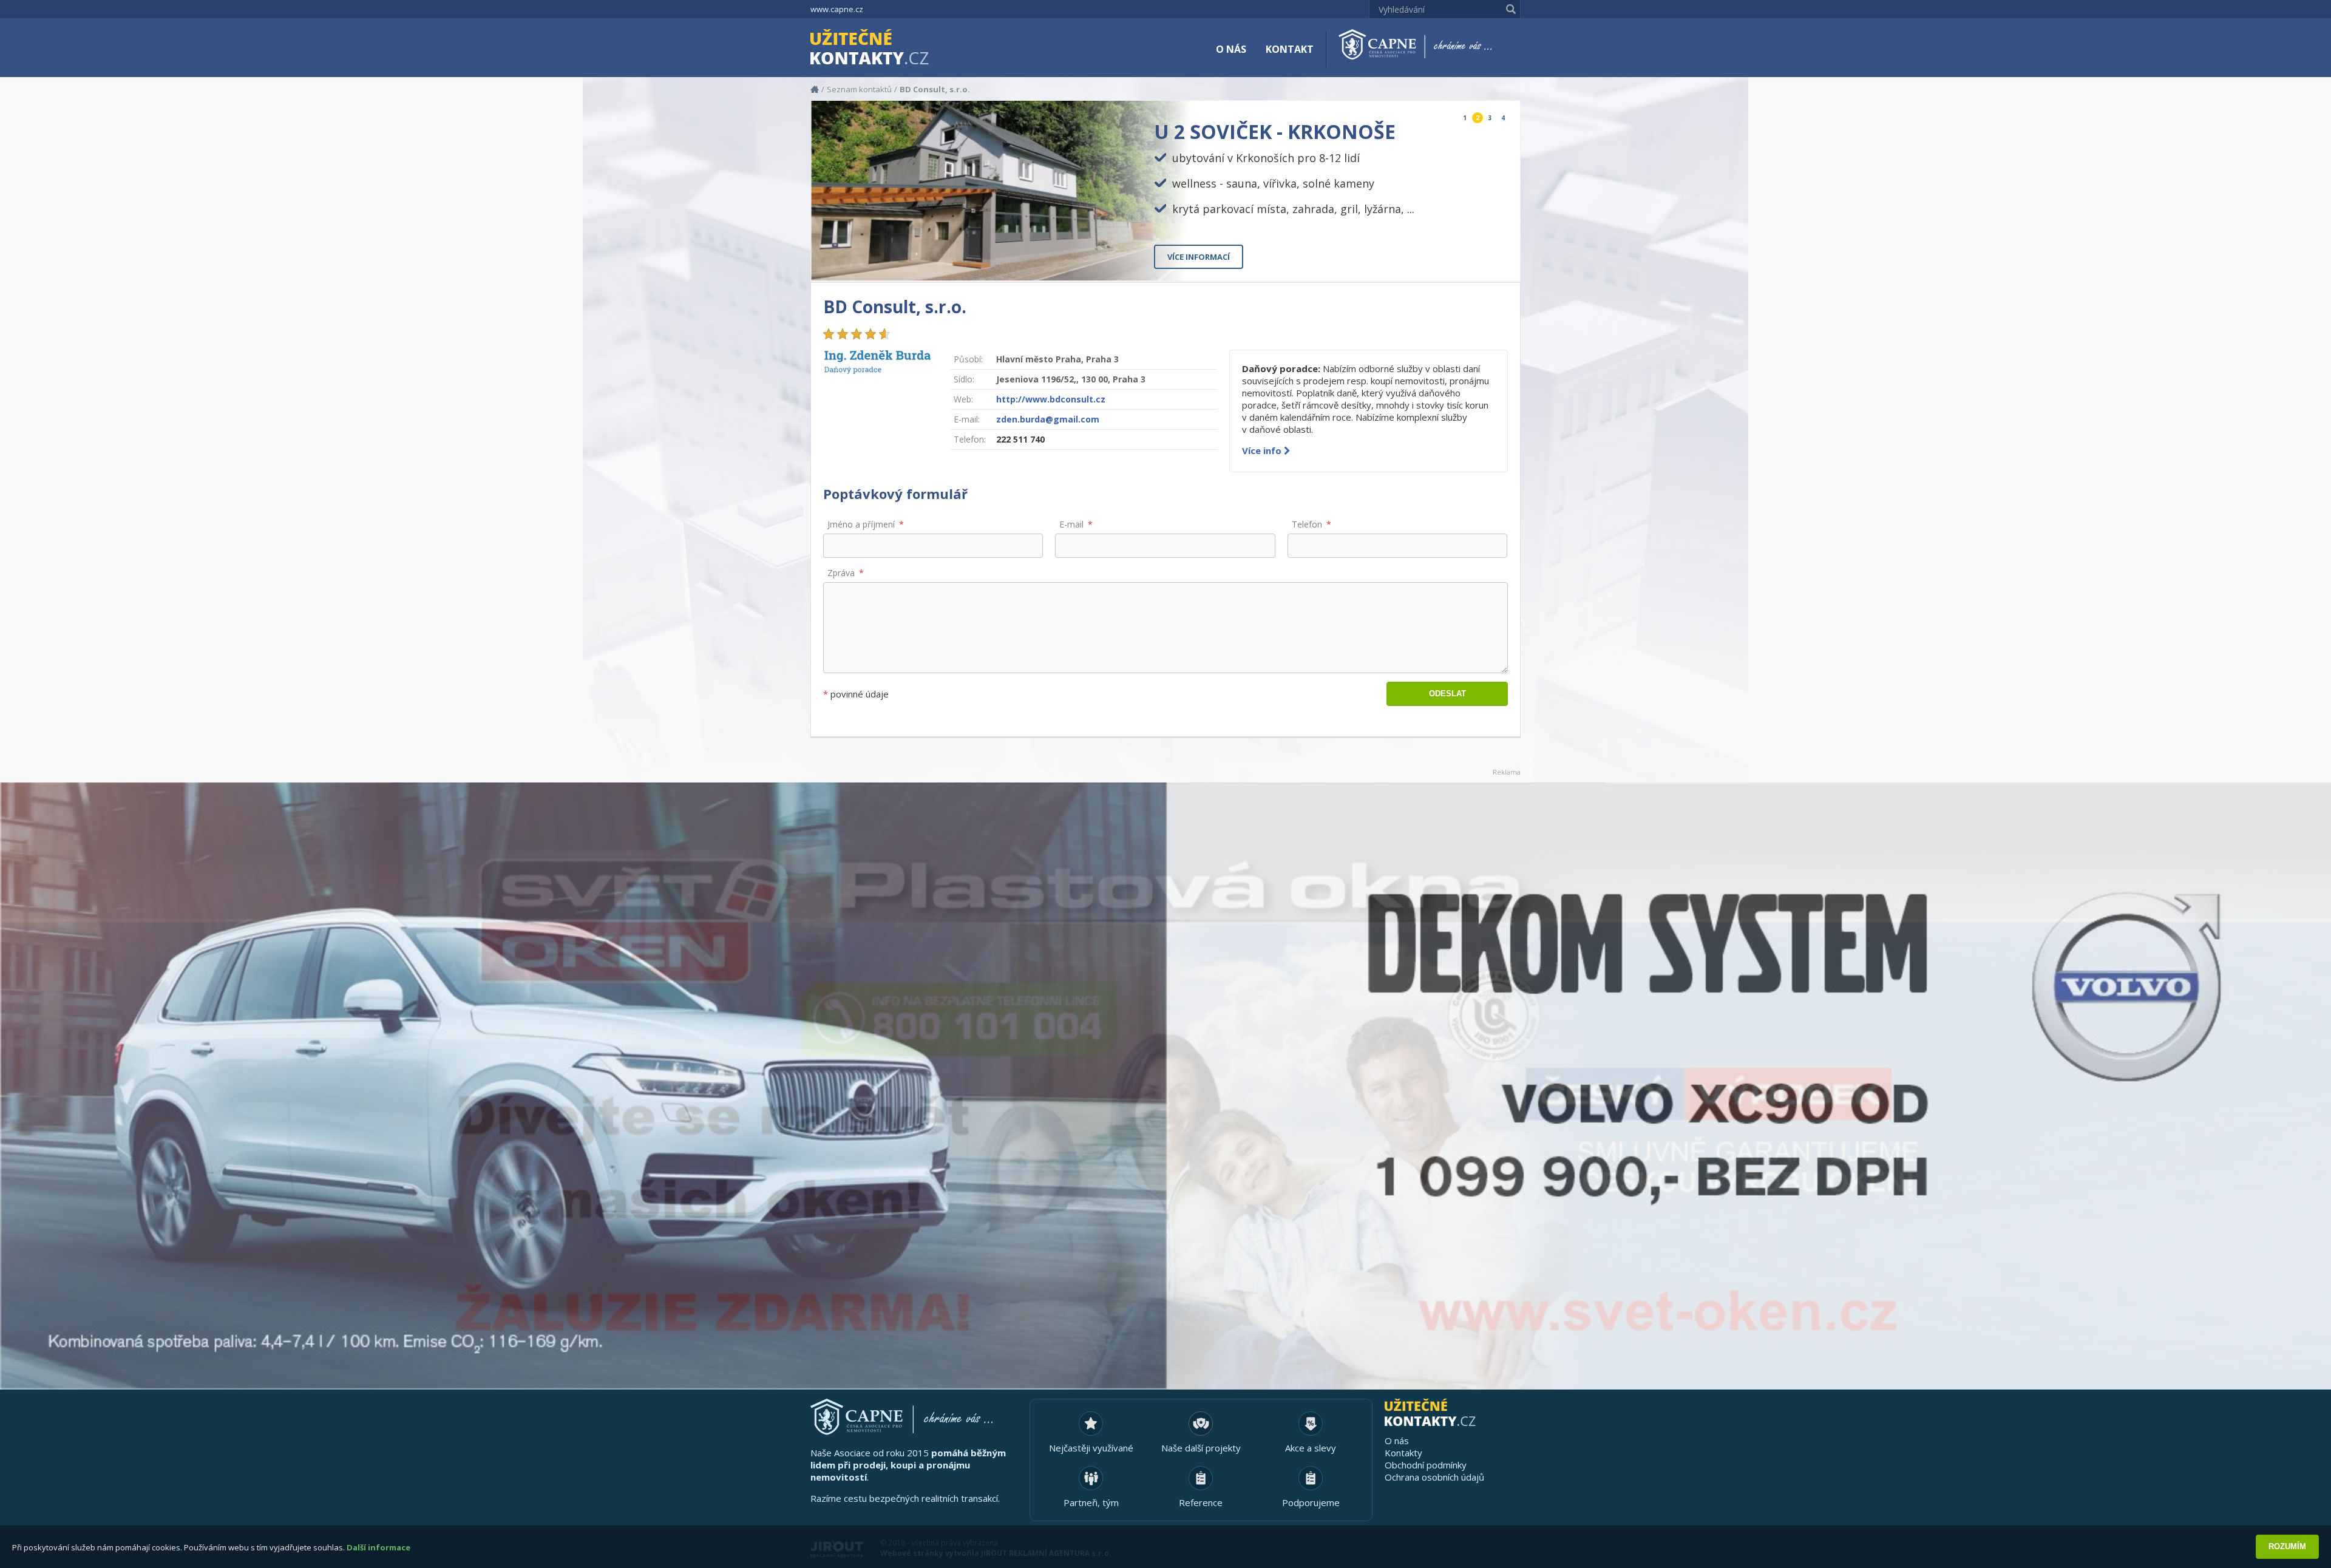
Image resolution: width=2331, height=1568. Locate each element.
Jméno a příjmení (861, 524)
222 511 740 (1020, 439)
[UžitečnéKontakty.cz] (887, 49)
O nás (1231, 49)
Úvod (815, 89)
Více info (1263, 450)
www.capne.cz (837, 9)
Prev (1483, 261)
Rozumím (2287, 1546)
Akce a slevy (1311, 1448)
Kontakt (1290, 49)
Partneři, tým (1091, 1502)
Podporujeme (1311, 1502)
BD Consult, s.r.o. (935, 89)
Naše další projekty (1201, 1448)
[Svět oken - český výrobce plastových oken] (1165, 1086)
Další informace (378, 1547)
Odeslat (1447, 694)
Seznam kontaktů (859, 89)
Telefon (1307, 524)
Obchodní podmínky (1426, 1465)
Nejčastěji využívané (1091, 1448)
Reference (1201, 1502)
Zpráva (841, 573)
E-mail (1071, 524)
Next (1501, 261)
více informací (1199, 257)
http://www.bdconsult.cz (1051, 399)
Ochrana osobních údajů (1434, 1477)
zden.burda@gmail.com (1048, 419)
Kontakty (1403, 1453)
